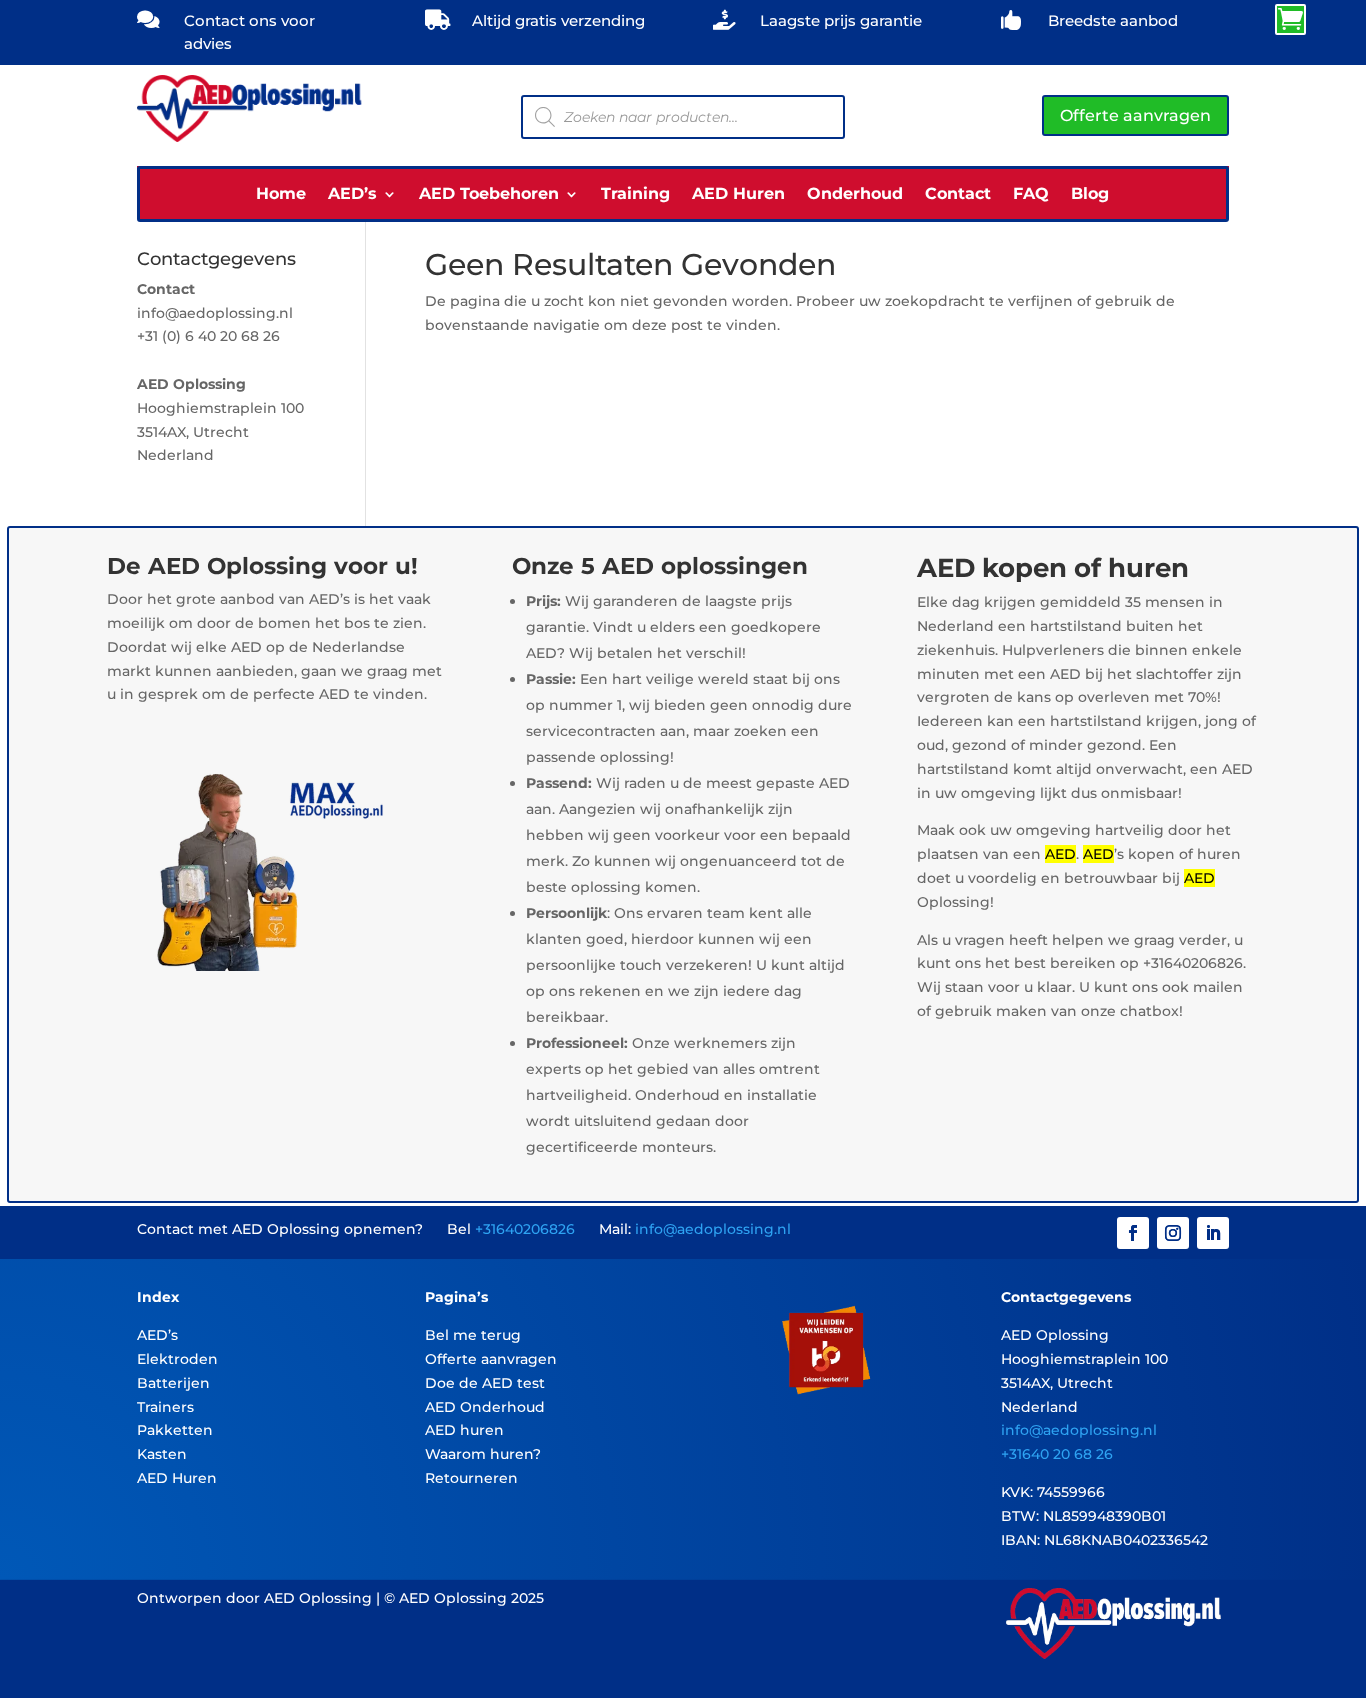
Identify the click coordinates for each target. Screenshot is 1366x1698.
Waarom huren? (483, 1454)
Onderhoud (855, 195)
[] (1115, 28)
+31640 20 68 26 (1057, 1454)
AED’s (352, 195)
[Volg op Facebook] (1133, 1233)
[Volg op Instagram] (1173, 1233)
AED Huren (738, 195)
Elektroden (177, 1359)
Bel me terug (473, 1335)
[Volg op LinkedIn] (1213, 1233)
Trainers (165, 1407)
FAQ (1031, 195)
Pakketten (175, 1430)
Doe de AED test (485, 1383)
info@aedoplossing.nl (713, 1229)
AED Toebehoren (489, 195)
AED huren (464, 1430)
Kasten (162, 1454)
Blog (1090, 195)
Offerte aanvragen (1135, 115)
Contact (958, 195)
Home (281, 195)
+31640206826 (525, 1229)
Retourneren (471, 1478)
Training (635, 195)
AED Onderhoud (485, 1407)
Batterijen (173, 1383)
